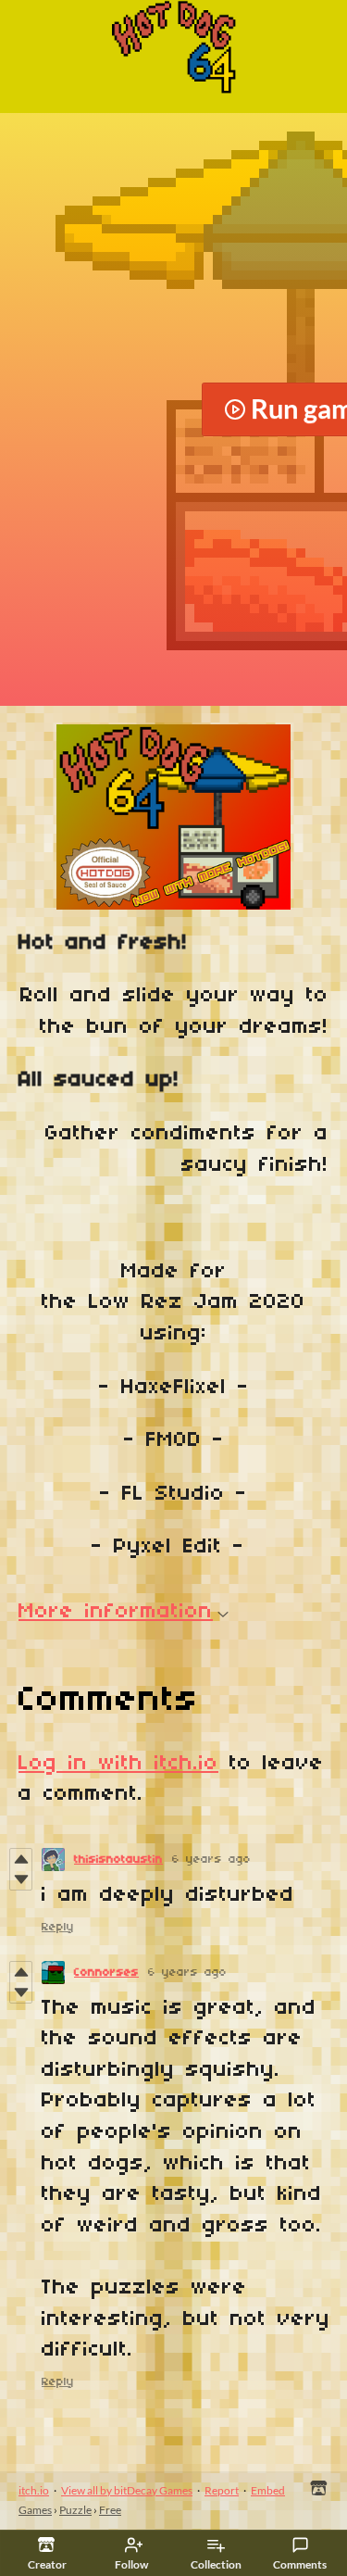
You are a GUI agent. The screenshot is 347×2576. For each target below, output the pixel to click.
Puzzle (75, 2510)
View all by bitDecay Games (127, 2490)
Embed (268, 2490)
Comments (300, 2564)
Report (222, 2490)
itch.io (34, 2490)
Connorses (106, 1973)
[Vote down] (21, 1879)
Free (110, 2510)
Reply (58, 1927)
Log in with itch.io (118, 1764)
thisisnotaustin (118, 1860)
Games (35, 2510)
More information (116, 1612)
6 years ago (211, 1860)
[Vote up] (21, 1859)
